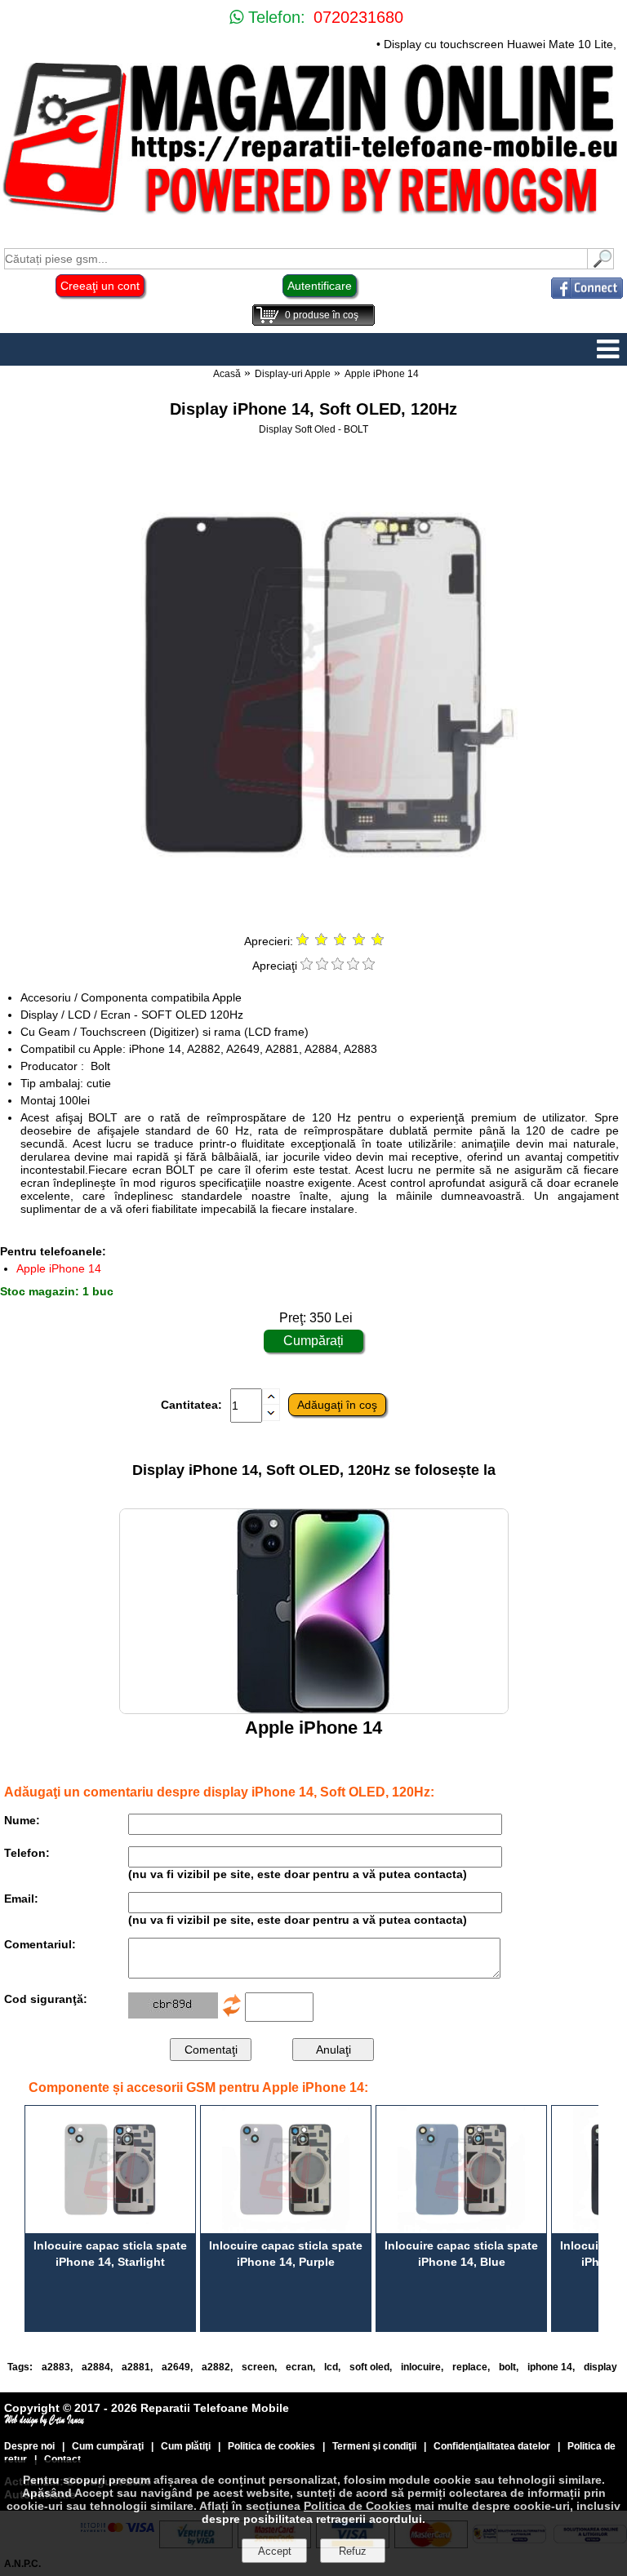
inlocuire (421, 2367)
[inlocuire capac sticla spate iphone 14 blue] (461, 2170)
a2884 (96, 2367)
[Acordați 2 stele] (322, 966)
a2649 (176, 2367)
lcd (331, 2367)
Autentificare (320, 286)
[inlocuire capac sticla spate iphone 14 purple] (286, 2170)
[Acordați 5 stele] (369, 966)
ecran (299, 2367)
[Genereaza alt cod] (232, 2014)
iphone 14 (550, 2367)
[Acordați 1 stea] (307, 966)
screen (258, 2367)
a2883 (56, 2367)
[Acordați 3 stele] (338, 966)
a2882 (216, 2367)
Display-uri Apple (293, 374)
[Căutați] (601, 265)
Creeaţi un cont (100, 286)
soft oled (369, 2367)
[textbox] (296, 259)
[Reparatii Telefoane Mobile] (313, 216)
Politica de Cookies (358, 2506)
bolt (507, 2367)
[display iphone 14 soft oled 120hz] (313, 915)
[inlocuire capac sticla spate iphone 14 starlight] (110, 2170)
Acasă (227, 374)
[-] (271, 1417)
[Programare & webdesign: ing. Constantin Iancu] (45, 2423)
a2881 (136, 2367)
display (600, 2367)
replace (470, 2367)
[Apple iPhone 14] (314, 1710)
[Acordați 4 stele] (353, 966)
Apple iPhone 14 (382, 374)
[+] (271, 1401)
